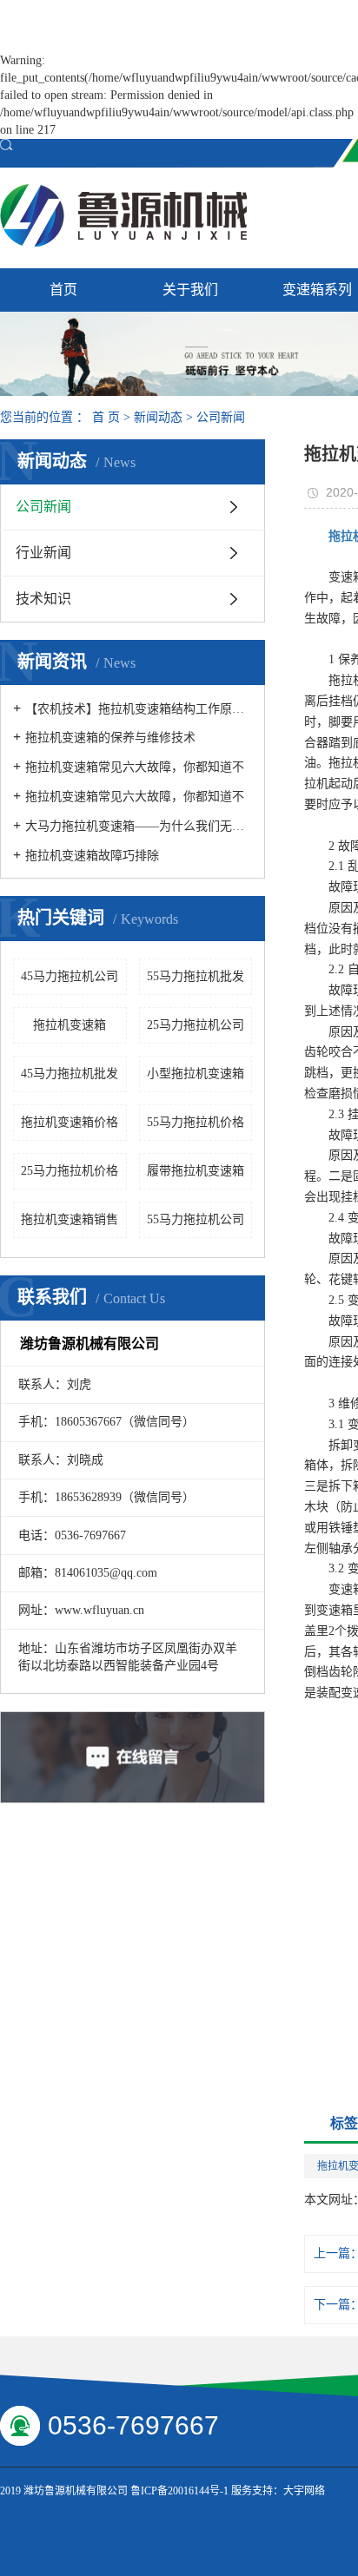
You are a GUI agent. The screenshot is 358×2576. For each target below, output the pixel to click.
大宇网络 (304, 2491)
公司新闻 (221, 417)
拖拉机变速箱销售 (70, 1219)
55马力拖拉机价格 (196, 1122)
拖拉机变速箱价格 (70, 1122)
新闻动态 (158, 417)
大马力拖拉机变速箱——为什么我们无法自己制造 (139, 826)
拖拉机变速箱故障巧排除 (92, 856)
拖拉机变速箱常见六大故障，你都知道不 (135, 767)
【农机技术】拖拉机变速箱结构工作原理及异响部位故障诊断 (139, 709)
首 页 (106, 417)
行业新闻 (43, 553)
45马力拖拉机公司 (70, 976)
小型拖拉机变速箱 (196, 1074)
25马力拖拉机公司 (196, 1025)
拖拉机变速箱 (70, 1025)
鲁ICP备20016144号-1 (179, 2491)
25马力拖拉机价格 (70, 1171)
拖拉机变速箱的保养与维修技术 (110, 738)
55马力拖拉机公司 (196, 1219)
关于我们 (190, 290)
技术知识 (43, 599)
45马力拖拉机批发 (70, 1074)
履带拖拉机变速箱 (196, 1171)
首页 (63, 290)
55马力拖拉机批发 (196, 976)
